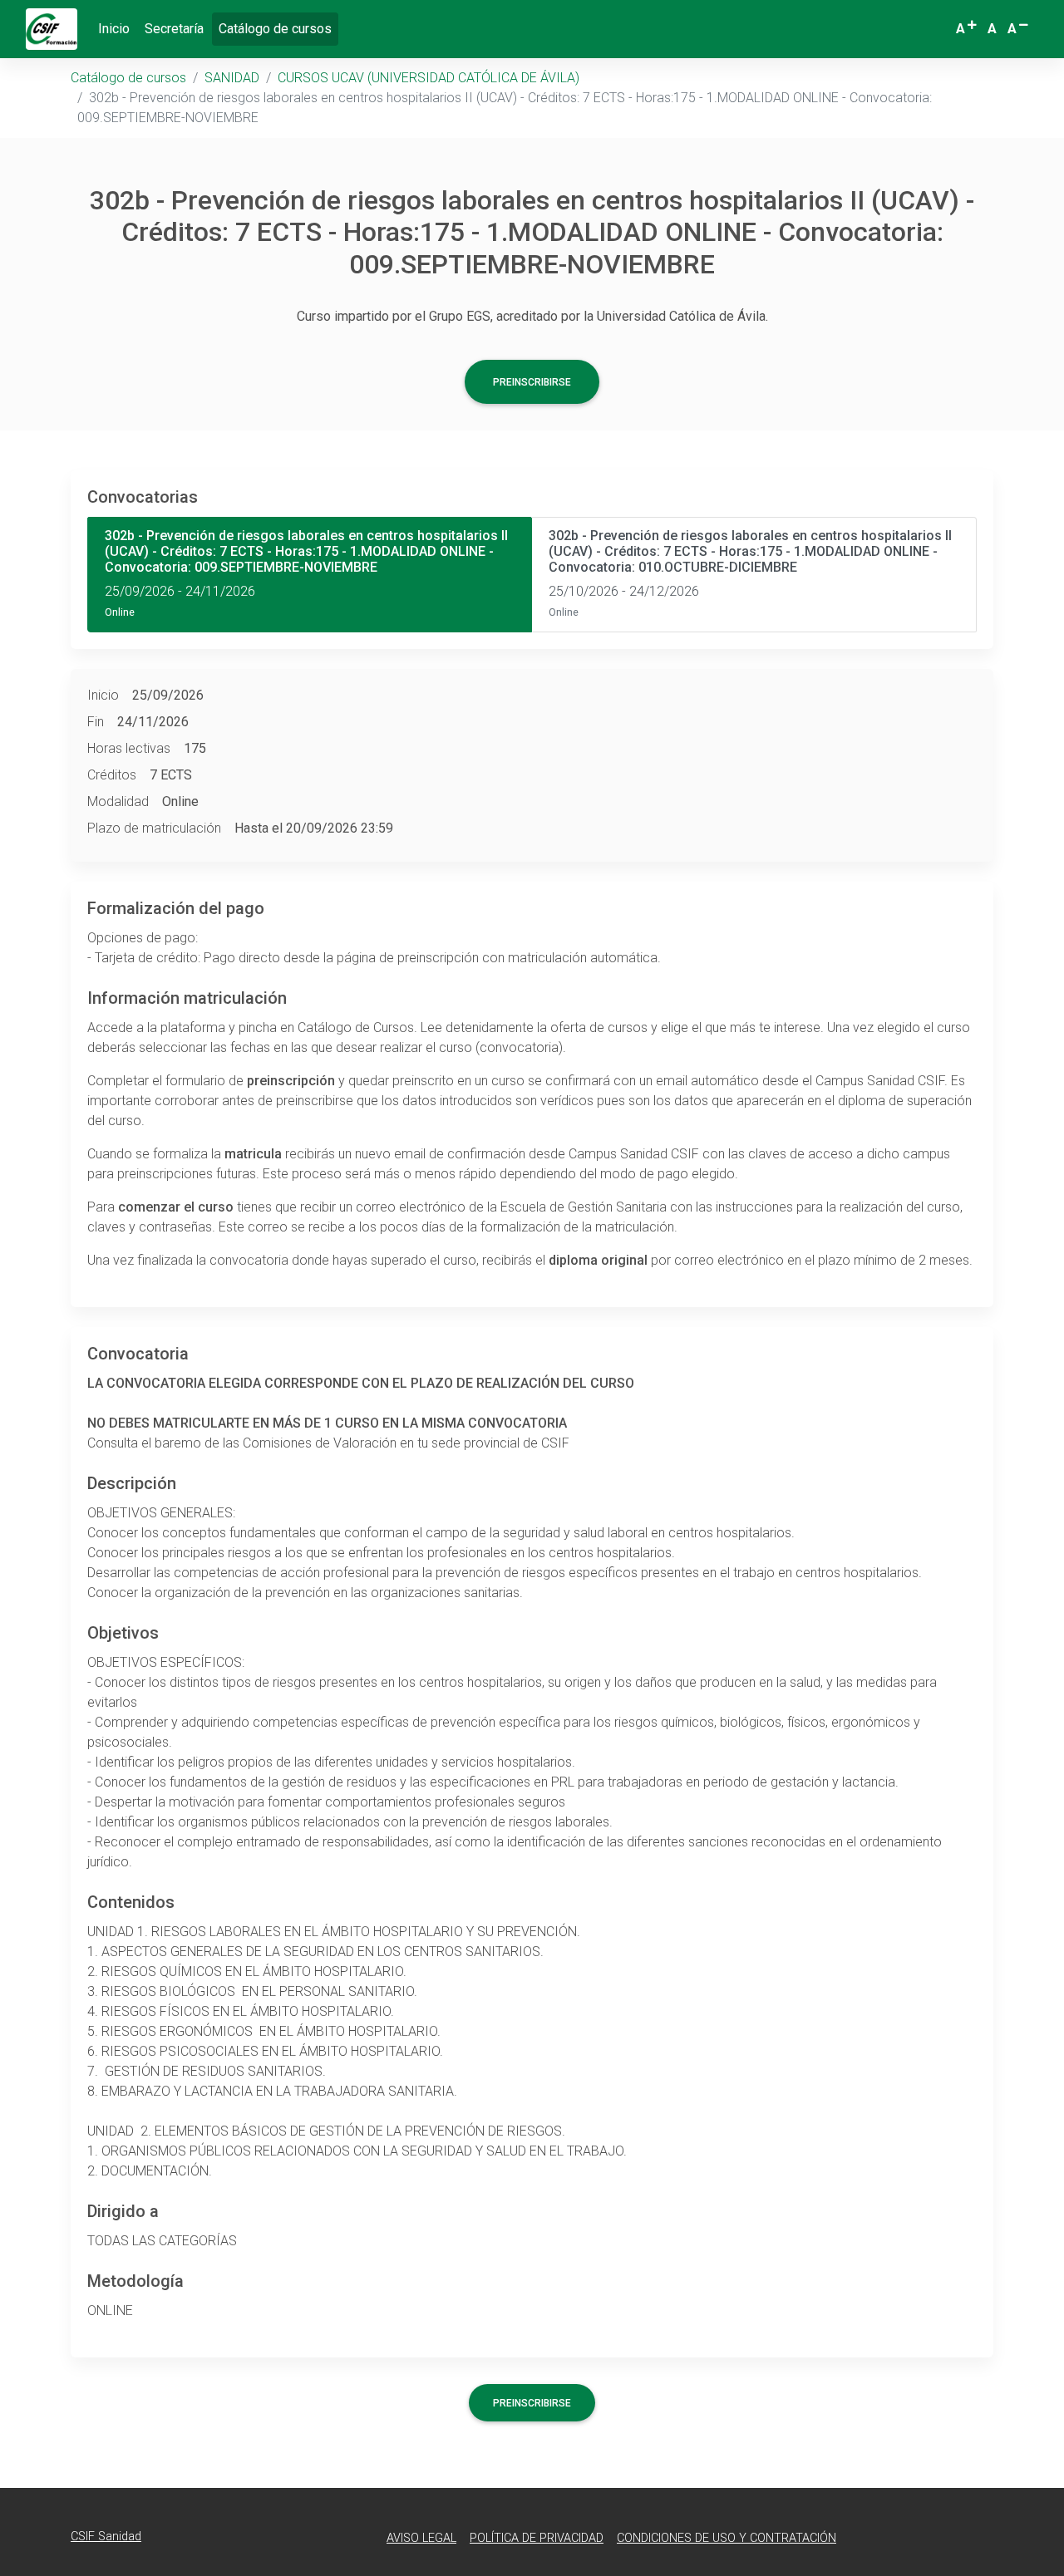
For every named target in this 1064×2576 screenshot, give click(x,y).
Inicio (114, 29)
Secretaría (174, 29)
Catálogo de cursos (278, 28)
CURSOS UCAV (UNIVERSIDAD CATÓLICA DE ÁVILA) (429, 78)
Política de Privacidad (537, 2538)
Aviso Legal (421, 2538)
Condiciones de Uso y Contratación (727, 2538)
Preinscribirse (532, 382)
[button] (968, 29)
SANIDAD (232, 78)
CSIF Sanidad (106, 2537)
